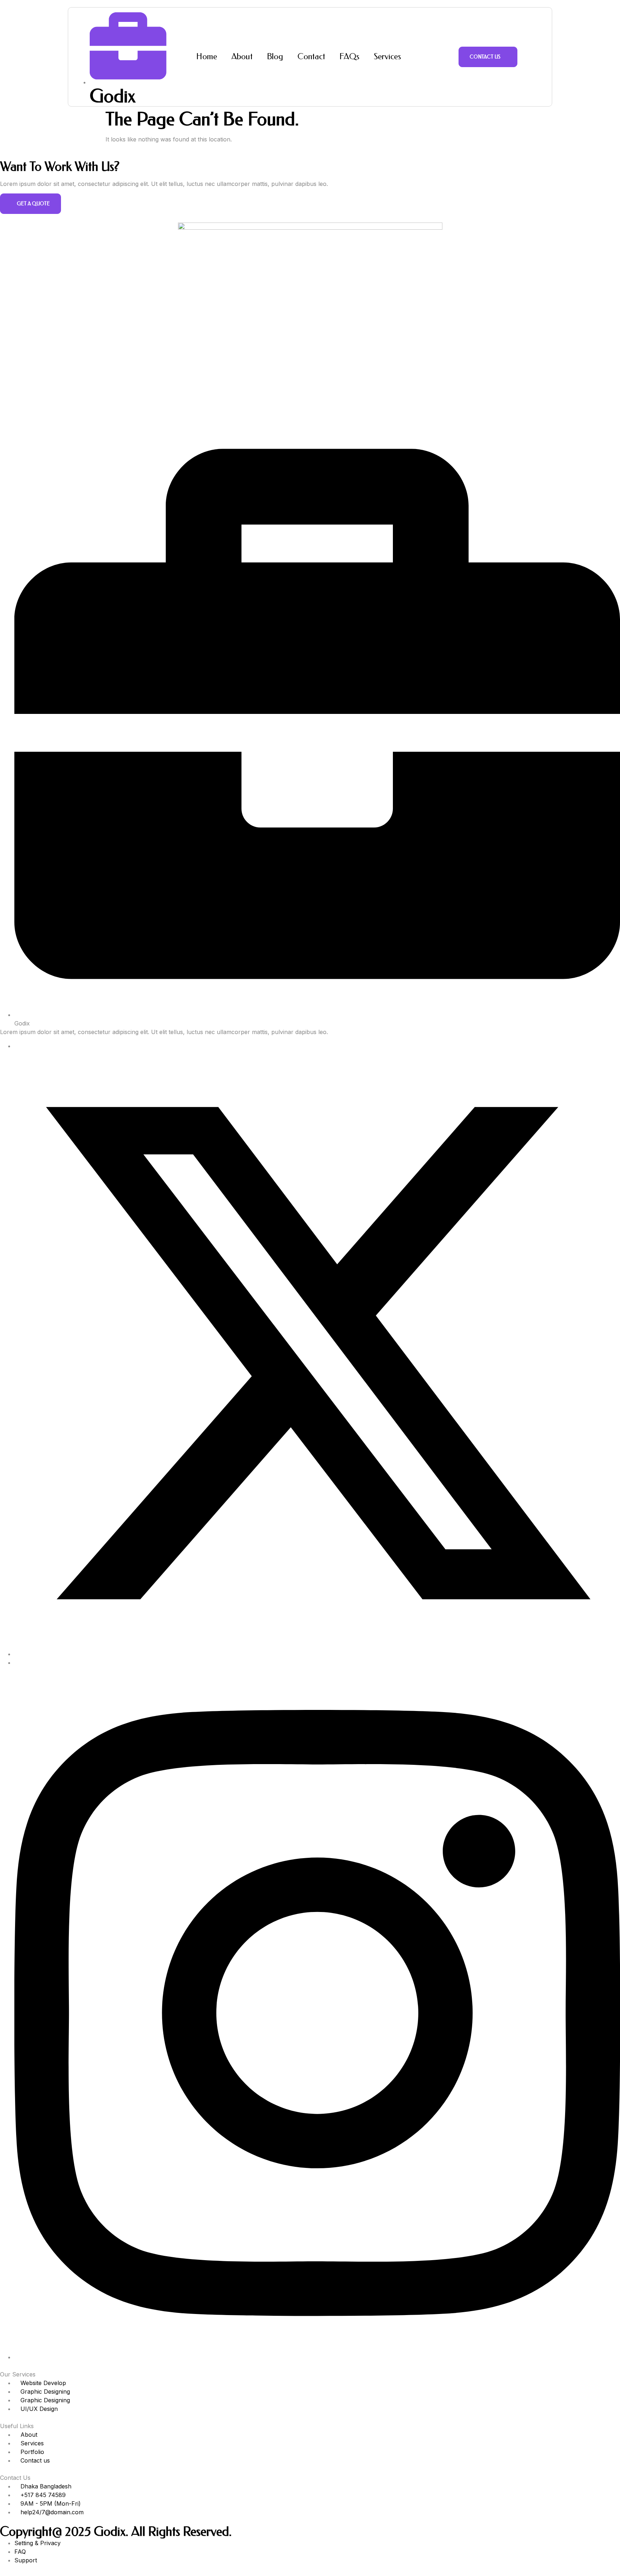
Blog (275, 57)
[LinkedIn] (17, 1663)
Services (387, 57)
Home (207, 57)
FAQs (349, 57)
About (242, 57)
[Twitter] (317, 1654)
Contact (311, 57)
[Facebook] (17, 1046)
